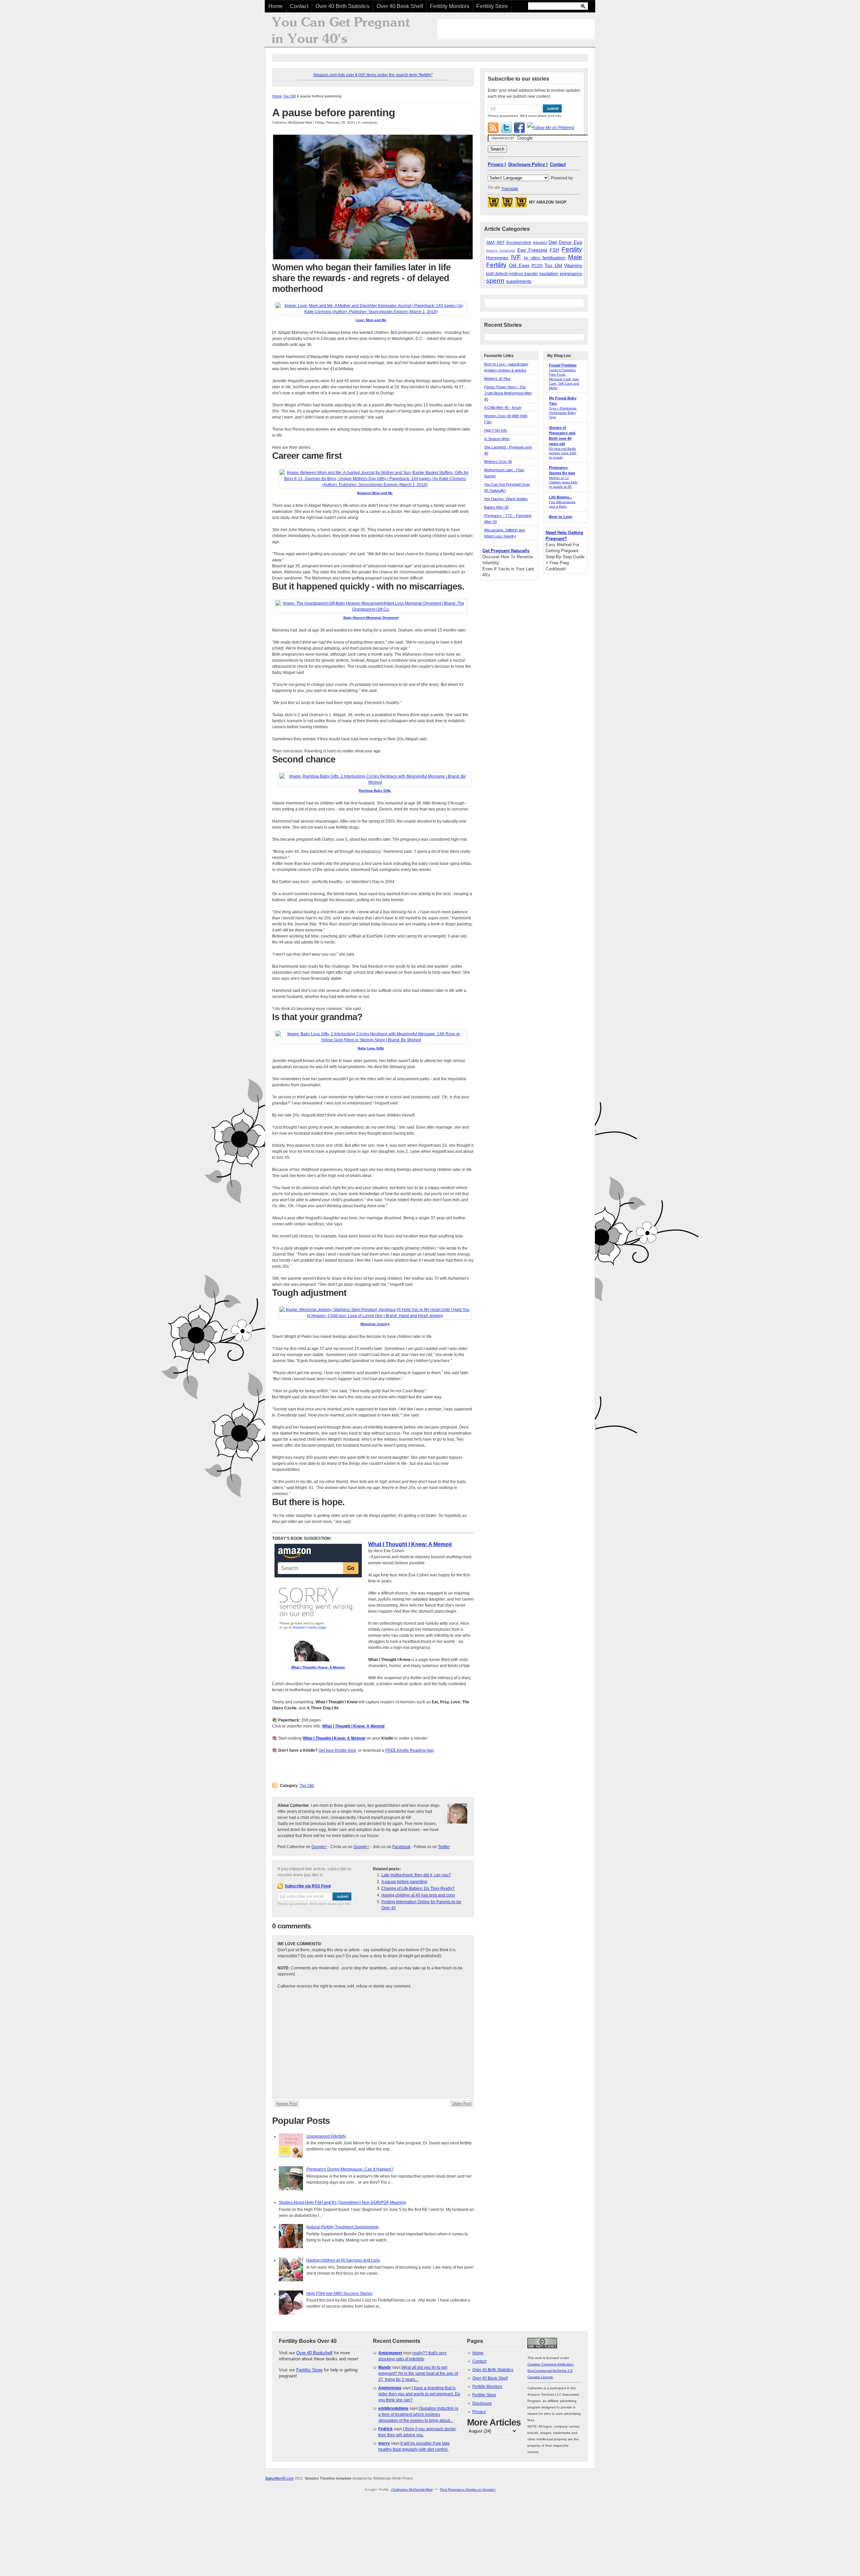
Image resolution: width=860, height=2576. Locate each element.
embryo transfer (524, 274)
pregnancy (571, 273)
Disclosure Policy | (528, 164)
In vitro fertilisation (545, 258)
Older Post (462, 2104)
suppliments (519, 281)
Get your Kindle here (337, 1750)
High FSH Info (496, 430)
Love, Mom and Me (371, 320)
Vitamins (573, 265)
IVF (516, 257)
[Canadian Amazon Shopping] (507, 204)
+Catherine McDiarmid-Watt (412, 2490)
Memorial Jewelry (375, 1324)
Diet (553, 242)
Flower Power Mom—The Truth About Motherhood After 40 (508, 393)
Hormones (497, 258)
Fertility (572, 249)
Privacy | (497, 164)
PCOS (537, 266)
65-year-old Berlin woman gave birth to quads (563, 453)
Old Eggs (519, 265)
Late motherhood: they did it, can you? (416, 1875)
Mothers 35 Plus (497, 379)
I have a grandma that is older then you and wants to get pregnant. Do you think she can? (419, 2394)
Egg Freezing (532, 250)
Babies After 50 (496, 507)
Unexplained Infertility (326, 2136)
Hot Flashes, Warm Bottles (506, 499)
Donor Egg (570, 242)
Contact (299, 6)
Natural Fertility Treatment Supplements (342, 2227)
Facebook (401, 1847)
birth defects (497, 274)
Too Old (289, 96)
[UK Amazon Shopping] (521, 204)
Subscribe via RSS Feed (308, 1886)
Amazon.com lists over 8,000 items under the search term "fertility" (373, 75)
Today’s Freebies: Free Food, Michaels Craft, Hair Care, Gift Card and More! (564, 379)
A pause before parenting (334, 113)
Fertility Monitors (450, 6)
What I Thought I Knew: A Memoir (318, 1667)
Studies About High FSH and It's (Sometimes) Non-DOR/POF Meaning (342, 2202)
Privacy (479, 2412)
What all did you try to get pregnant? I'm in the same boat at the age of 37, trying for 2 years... (418, 2373)
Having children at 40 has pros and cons (418, 1895)
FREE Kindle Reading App (410, 1750)
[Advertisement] (516, 29)
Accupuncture (519, 243)
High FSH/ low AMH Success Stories (339, 2294)
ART (501, 243)
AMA (490, 243)
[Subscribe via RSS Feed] (493, 128)
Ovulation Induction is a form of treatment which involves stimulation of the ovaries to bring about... (418, 2414)
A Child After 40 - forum (503, 407)
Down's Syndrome (501, 250)
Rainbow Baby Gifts (375, 791)
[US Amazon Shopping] (493, 204)
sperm (495, 281)
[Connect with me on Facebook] (519, 128)
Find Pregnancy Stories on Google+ (468, 2490)
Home (276, 6)
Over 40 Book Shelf (400, 6)
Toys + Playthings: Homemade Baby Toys (563, 413)
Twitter (444, 1847)
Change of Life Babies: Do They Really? (418, 1888)
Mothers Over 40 (498, 462)
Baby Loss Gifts (371, 1048)
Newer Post (287, 2104)
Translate (510, 189)
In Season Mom (497, 439)
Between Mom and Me (375, 493)
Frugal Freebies (563, 365)
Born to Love (561, 517)
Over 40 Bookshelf (314, 2353)
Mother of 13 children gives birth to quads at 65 (563, 482)
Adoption (540, 243)
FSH (554, 250)
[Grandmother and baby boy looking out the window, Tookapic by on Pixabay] (373, 259)
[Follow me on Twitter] (506, 128)
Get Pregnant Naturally (506, 551)
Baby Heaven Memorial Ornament (371, 618)
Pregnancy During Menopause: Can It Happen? (350, 2169)
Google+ (319, 1847)
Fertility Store (492, 6)
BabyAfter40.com (279, 2478)
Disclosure (482, 2403)
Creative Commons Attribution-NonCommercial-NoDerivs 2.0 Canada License (551, 2371)
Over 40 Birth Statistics (342, 6)
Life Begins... (561, 497)
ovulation (549, 273)
